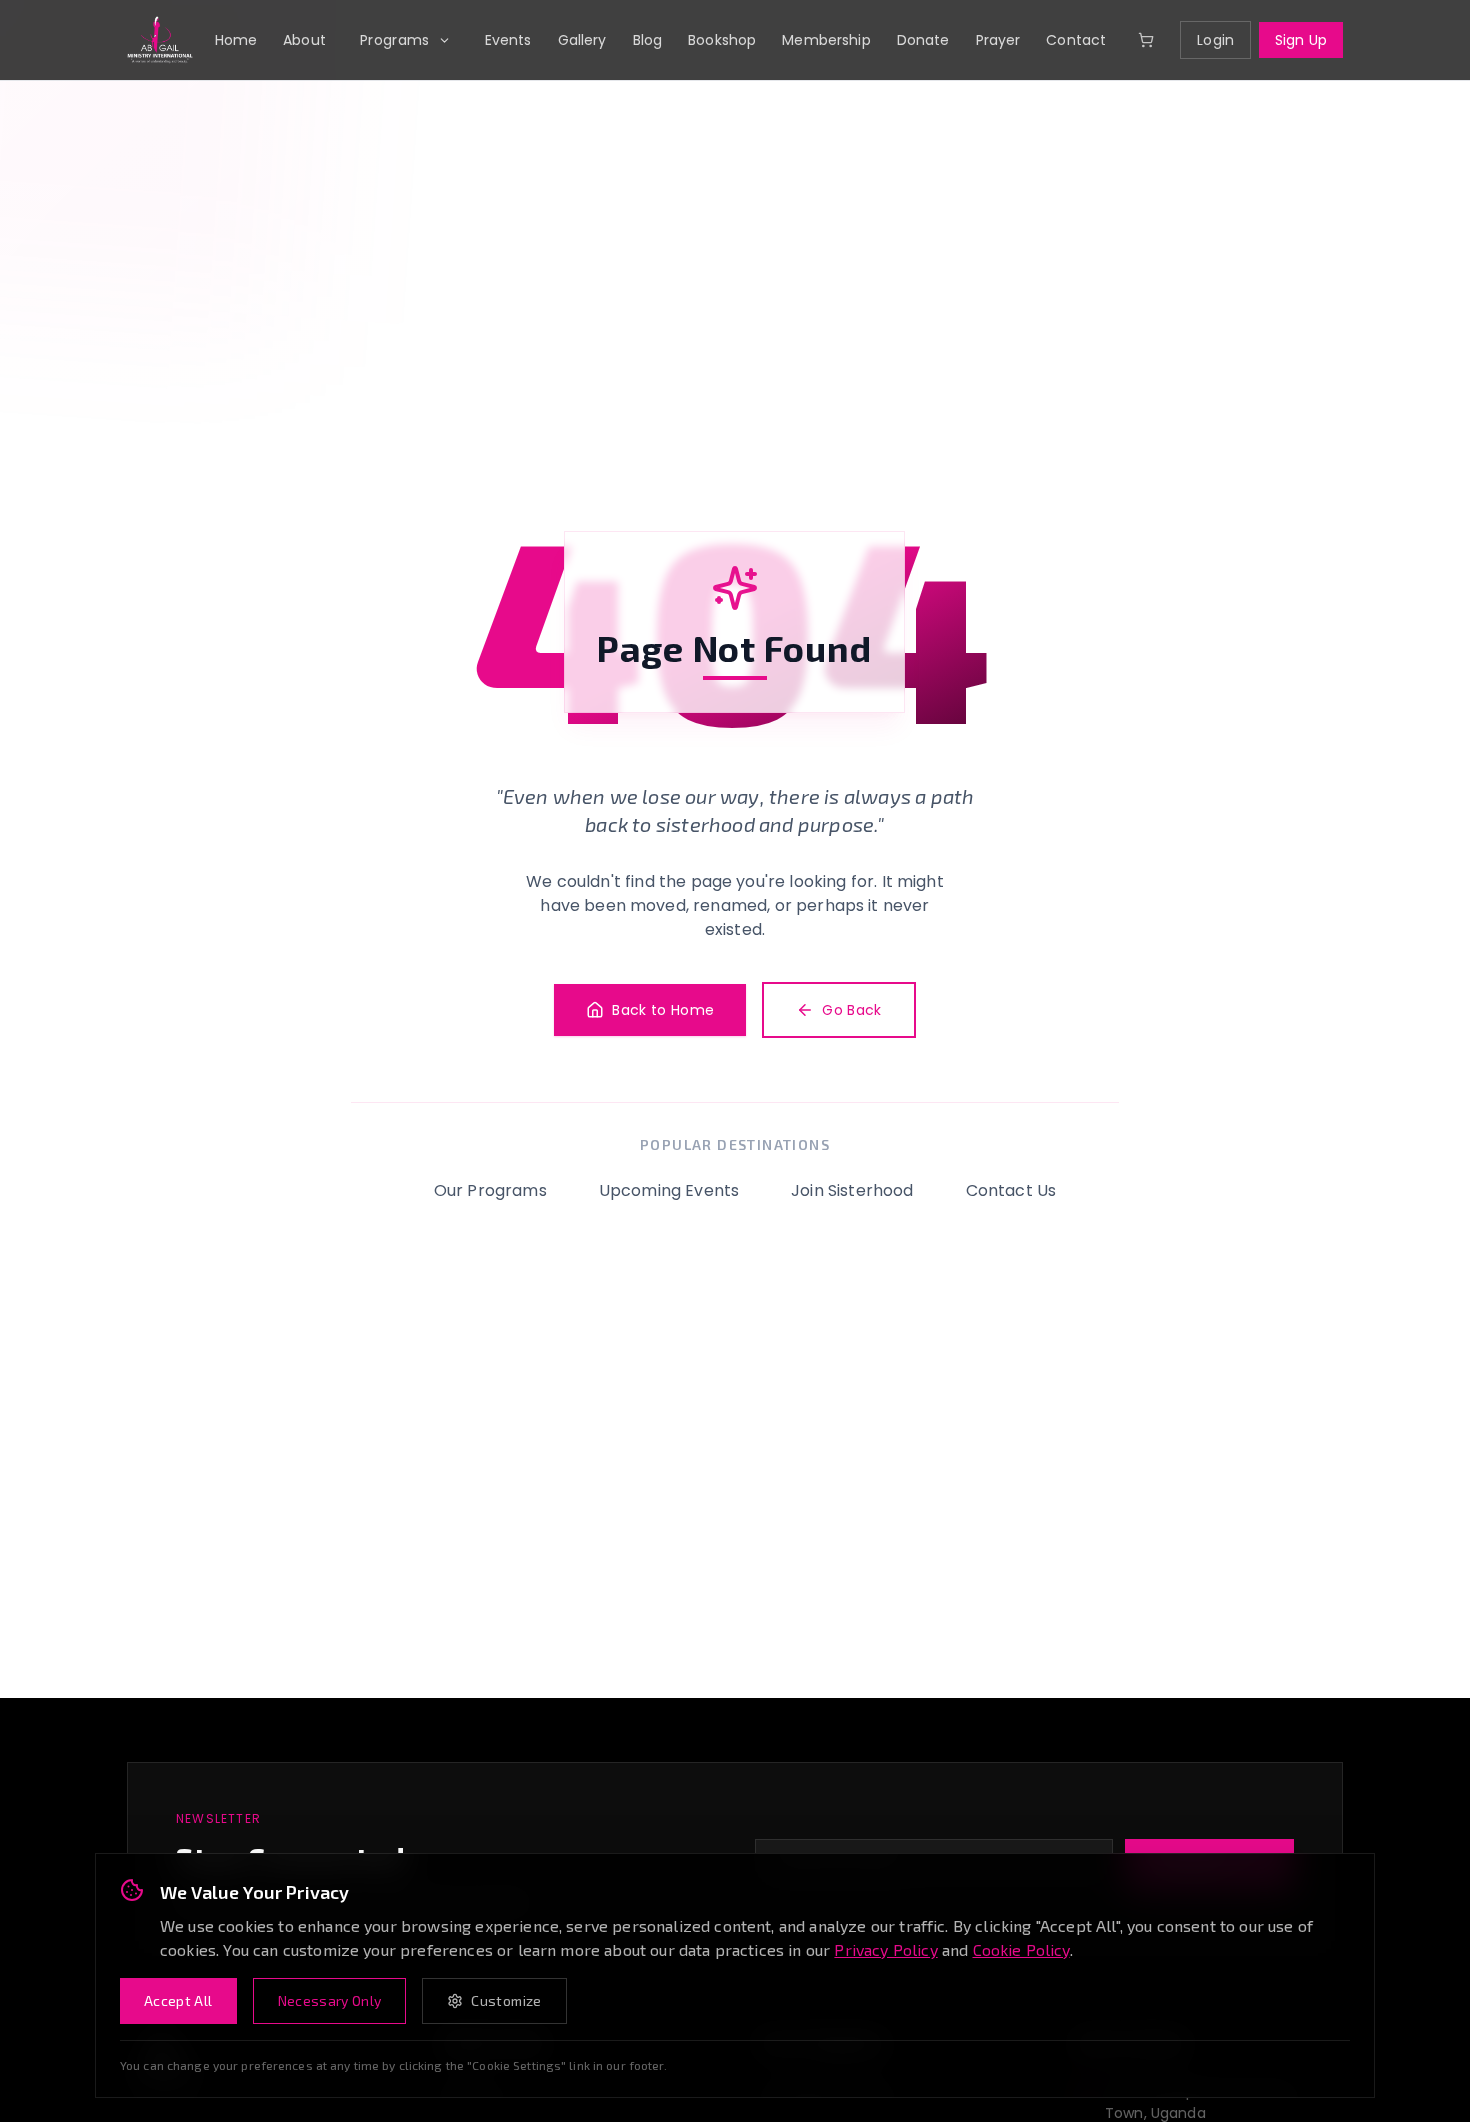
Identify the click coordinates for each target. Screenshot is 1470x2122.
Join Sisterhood (852, 1190)
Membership (826, 40)
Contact (1076, 40)
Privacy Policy (885, 1949)
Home (236, 40)
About (304, 40)
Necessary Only (330, 2000)
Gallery (582, 40)
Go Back (851, 1010)
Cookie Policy (1021, 1949)
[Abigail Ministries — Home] (160, 40)
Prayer (998, 40)
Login (1215, 40)
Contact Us (1011, 1190)
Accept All (178, 2000)
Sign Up (1301, 40)
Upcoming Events (669, 1190)
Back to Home (663, 1010)
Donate (923, 40)
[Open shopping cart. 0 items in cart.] (1146, 40)
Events (508, 40)
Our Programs (490, 1190)
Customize (506, 2000)
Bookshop (722, 40)
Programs (395, 40)
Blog (648, 40)
